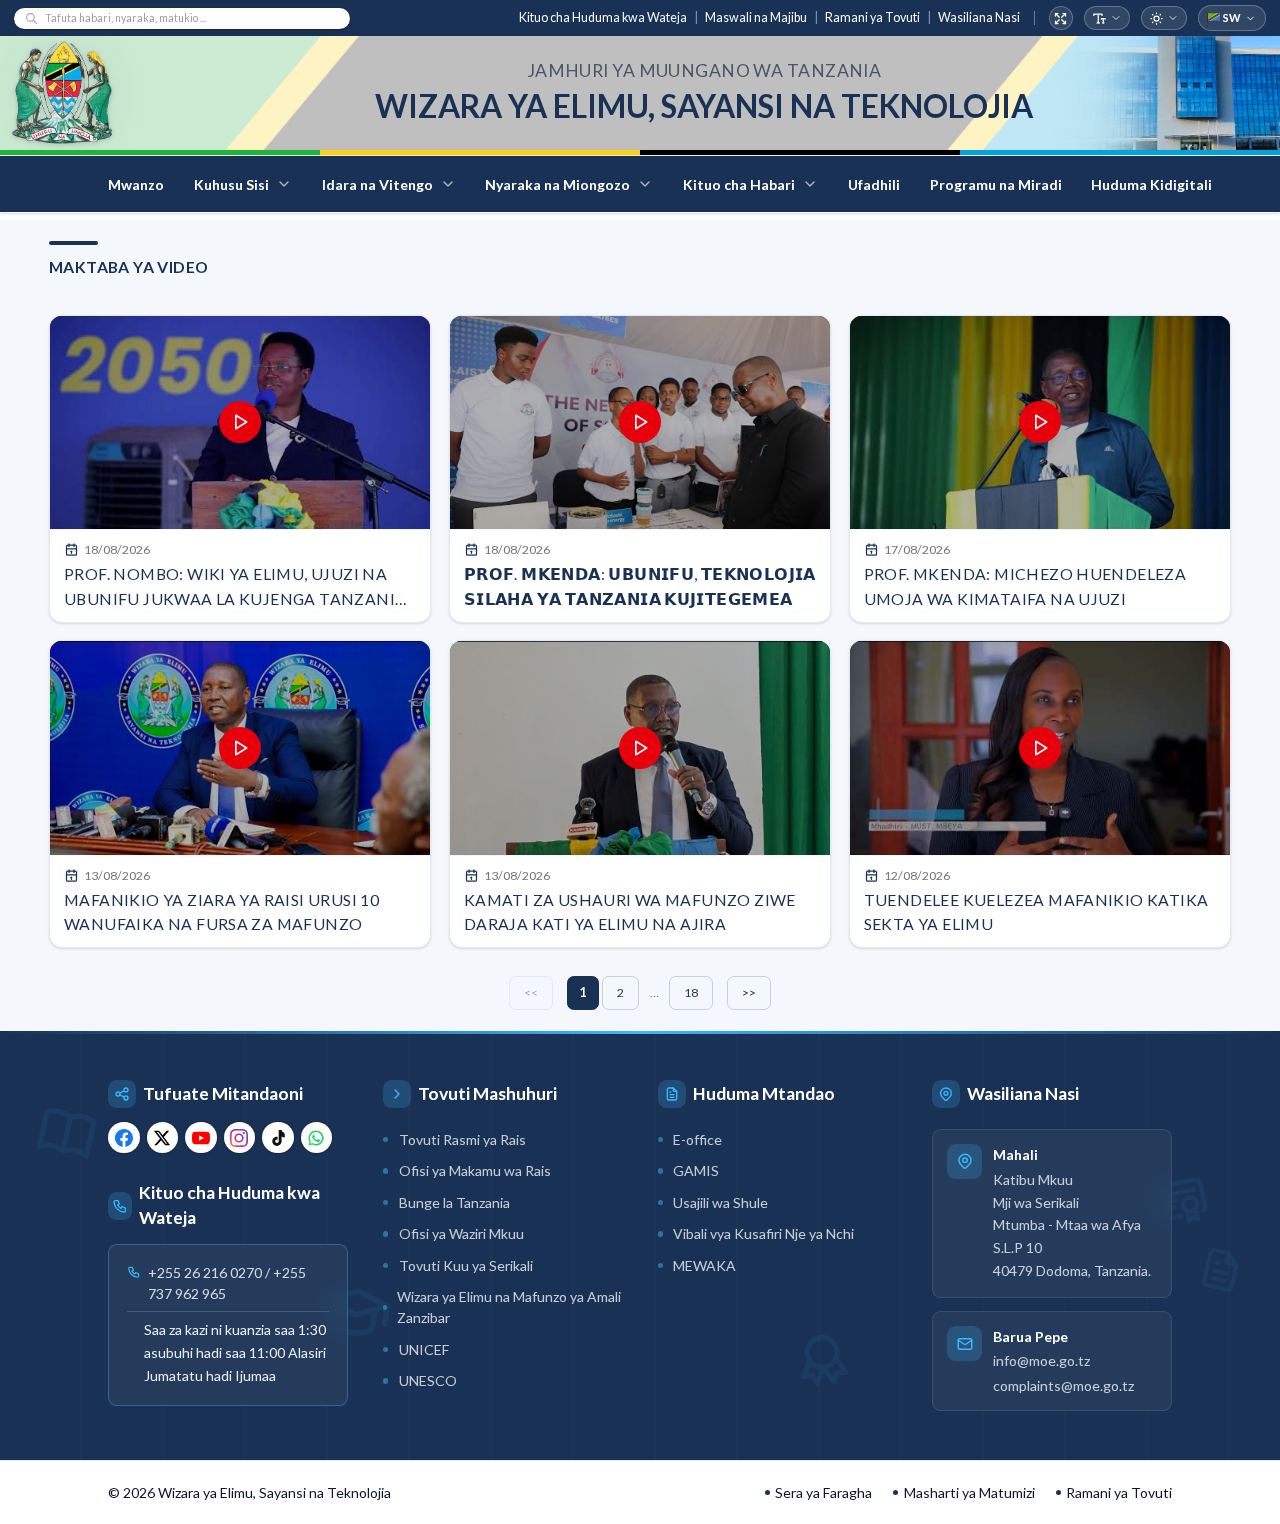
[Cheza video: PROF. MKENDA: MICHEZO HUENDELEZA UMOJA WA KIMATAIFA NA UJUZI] (1040, 423)
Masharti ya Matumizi (969, 1492)
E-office (697, 1139)
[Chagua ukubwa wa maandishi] (1107, 18)
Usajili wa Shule (720, 1202)
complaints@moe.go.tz (1063, 1385)
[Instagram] (240, 1138)
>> (749, 992)
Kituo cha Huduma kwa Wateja (603, 17)
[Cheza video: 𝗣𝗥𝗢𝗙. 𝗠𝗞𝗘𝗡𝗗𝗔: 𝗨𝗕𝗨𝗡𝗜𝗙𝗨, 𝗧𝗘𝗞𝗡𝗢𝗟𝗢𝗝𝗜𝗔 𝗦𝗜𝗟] (640, 423)
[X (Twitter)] (163, 1138)
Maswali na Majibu (756, 17)
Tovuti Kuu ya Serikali (466, 1265)
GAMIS (696, 1170)
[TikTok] (278, 1138)
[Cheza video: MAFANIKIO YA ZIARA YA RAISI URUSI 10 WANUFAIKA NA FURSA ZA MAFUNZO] (240, 748)
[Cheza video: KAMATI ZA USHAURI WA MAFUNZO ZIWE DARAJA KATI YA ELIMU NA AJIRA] (640, 748)
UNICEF (424, 1349)
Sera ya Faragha (823, 1492)
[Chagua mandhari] (1164, 18)
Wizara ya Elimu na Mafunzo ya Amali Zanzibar (509, 1307)
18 (691, 992)
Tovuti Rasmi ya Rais (462, 1139)
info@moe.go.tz (1041, 1361)
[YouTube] (201, 1138)
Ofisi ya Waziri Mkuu (461, 1233)
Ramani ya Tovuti (872, 17)
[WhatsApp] (317, 1138)
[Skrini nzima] (1061, 18)
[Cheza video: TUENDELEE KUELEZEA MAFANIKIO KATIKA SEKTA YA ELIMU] (1040, 748)
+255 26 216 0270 (205, 1273)
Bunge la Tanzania (454, 1202)
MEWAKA (704, 1265)
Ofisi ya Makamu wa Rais (475, 1170)
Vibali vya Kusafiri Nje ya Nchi (763, 1233)
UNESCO (428, 1380)
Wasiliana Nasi (979, 17)
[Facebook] (124, 1138)
